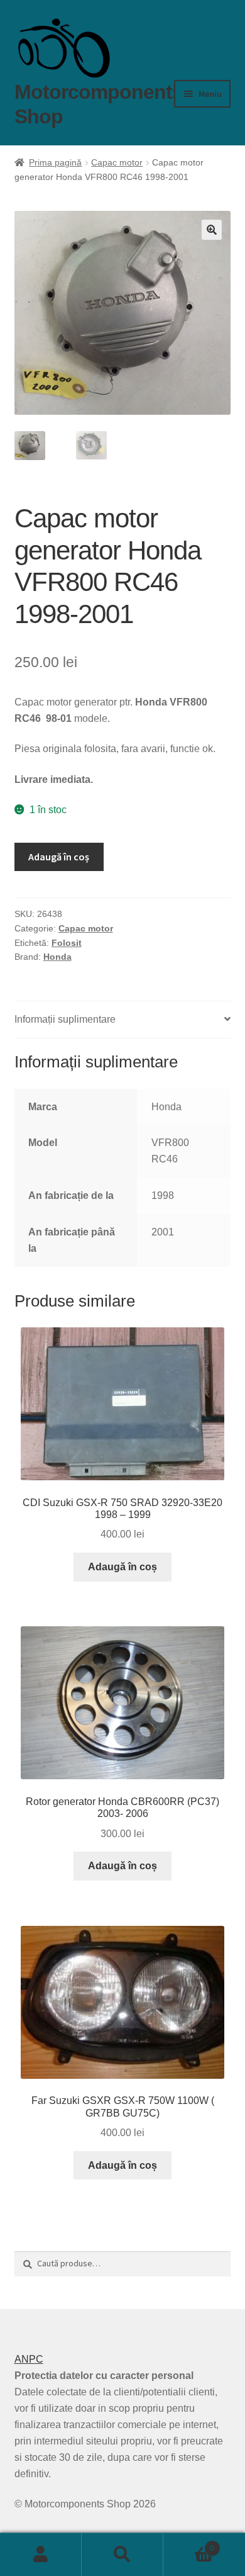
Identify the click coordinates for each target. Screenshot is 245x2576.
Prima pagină (55, 162)
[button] (212, 230)
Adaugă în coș (59, 857)
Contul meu (41, 2555)
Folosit (67, 943)
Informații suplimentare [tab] (65, 1019)
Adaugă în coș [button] (122, 1567)
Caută (122, 2555)
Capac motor (117, 162)
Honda (57, 957)
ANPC (29, 2359)
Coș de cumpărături (189, 2544)
